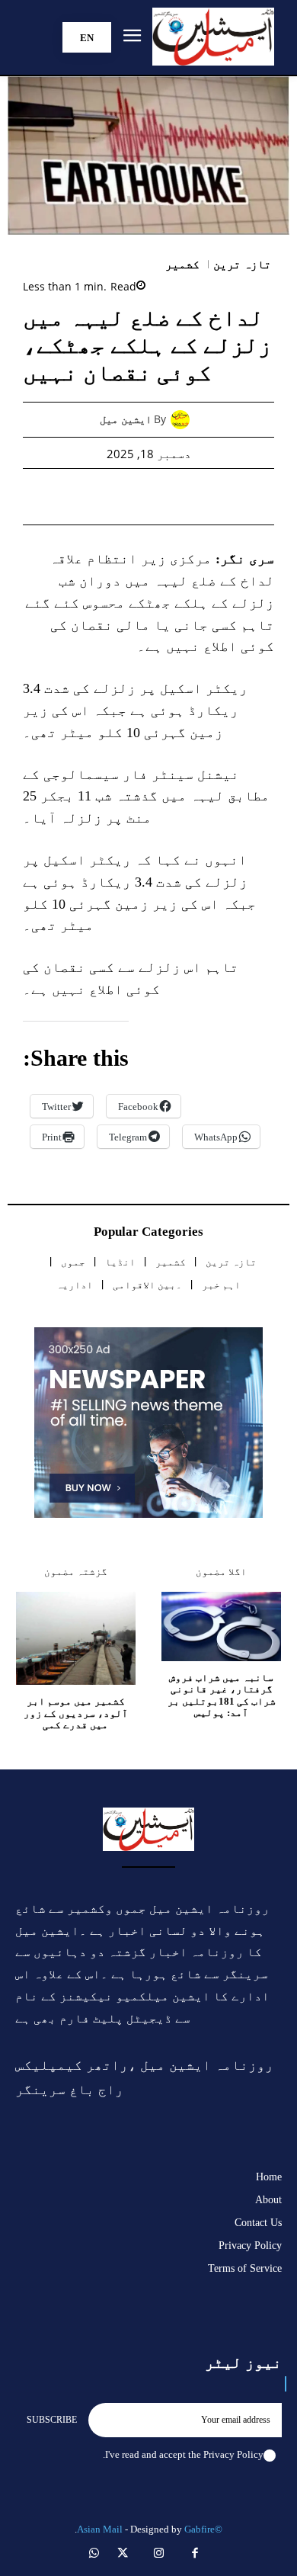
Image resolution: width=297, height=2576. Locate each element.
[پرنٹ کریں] (131, 496)
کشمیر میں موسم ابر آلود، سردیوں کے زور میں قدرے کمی (76, 1713)
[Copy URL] (61, 496)
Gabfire (200, 2529)
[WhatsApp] (166, 496)
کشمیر (182, 265)
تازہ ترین (243, 265)
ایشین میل (126, 420)
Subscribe (52, 2420)
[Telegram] (96, 496)
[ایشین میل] (184, 420)
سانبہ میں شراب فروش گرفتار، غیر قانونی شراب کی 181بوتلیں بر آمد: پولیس (222, 1695)
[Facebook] (236, 496)
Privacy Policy (233, 2454)
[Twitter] (201, 496)
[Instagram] (159, 2555)
